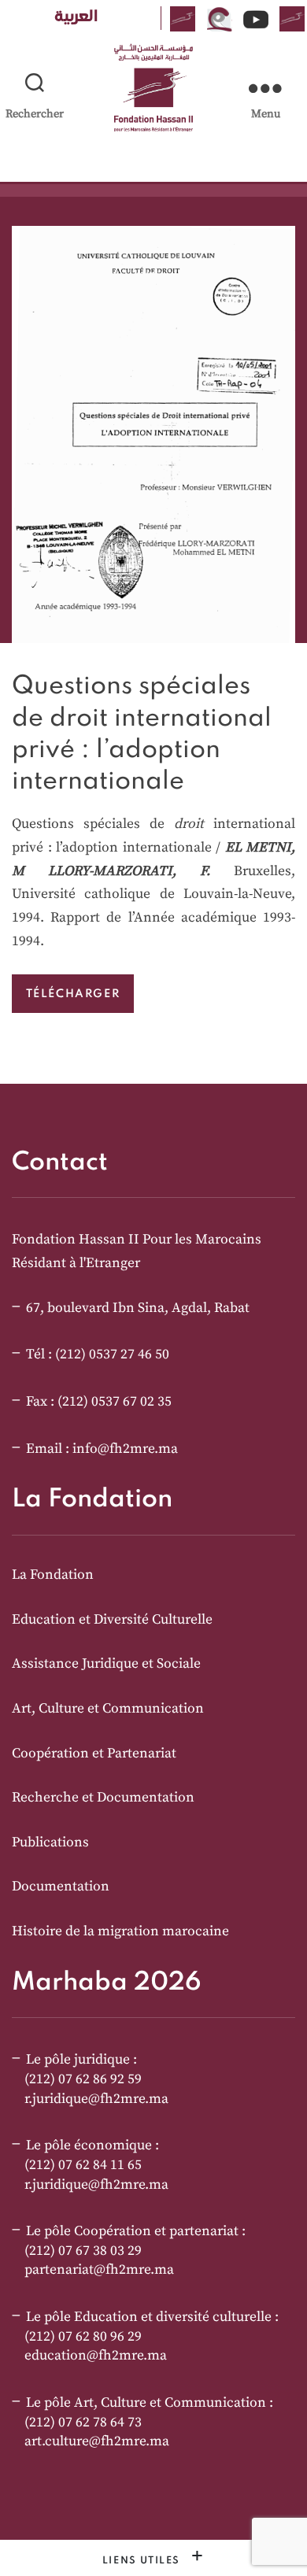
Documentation (61, 1887)
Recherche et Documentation (103, 1798)
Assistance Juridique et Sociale (106, 1664)
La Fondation (53, 1575)
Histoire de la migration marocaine (120, 1931)
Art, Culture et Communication (108, 1709)
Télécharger (73, 993)
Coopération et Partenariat (94, 1754)
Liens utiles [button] (143, 2561)
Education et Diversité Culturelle (112, 1620)
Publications (50, 1842)
